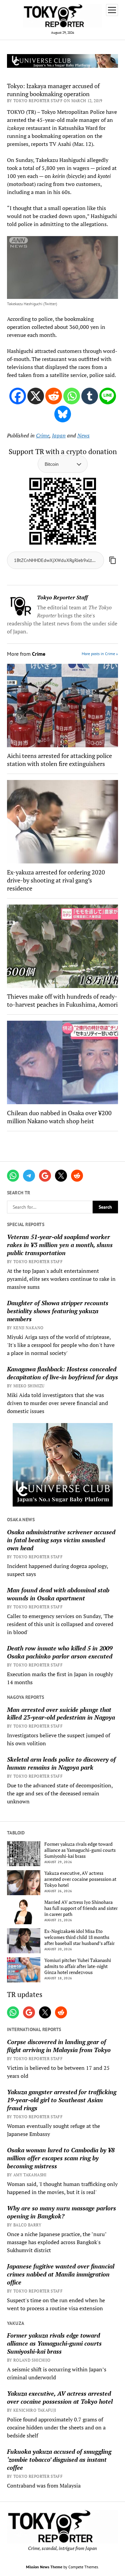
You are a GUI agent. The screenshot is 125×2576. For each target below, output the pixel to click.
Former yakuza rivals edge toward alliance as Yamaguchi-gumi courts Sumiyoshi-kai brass (80, 1850)
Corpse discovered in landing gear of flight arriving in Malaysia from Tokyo (59, 2046)
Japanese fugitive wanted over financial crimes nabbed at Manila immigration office (61, 2274)
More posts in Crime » (100, 654)
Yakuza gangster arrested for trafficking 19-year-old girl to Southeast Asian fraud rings (62, 2100)
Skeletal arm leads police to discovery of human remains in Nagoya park (61, 1763)
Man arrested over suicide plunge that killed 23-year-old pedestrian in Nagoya (61, 1714)
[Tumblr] (90, 396)
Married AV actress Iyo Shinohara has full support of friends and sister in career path (81, 1908)
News (83, 435)
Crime (43, 435)
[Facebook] (18, 396)
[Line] (108, 396)
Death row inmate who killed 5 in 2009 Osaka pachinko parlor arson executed (60, 1652)
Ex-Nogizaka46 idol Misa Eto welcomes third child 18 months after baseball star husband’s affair (79, 1937)
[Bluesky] (63, 414)
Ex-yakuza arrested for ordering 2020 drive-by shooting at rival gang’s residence (56, 880)
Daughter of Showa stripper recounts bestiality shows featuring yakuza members (58, 1311)
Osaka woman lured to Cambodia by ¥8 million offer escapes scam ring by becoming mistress (61, 2158)
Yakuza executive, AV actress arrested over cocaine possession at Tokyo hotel (80, 1879)
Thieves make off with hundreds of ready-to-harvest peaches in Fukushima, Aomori (62, 1000)
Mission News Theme (44, 2567)
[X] (36, 396)
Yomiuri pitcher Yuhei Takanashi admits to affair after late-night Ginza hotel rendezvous (78, 1966)
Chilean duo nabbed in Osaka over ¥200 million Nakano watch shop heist (59, 1117)
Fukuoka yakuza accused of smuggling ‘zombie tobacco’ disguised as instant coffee (59, 2459)
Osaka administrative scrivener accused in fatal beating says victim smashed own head (61, 1540)
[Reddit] (54, 396)
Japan (59, 435)
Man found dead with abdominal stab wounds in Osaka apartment (58, 1594)
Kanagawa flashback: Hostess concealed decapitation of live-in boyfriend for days (62, 1373)
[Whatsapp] (72, 396)
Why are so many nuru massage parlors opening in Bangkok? (61, 2212)
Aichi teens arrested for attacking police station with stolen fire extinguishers (59, 760)
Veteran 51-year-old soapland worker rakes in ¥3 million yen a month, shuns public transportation (60, 1245)
